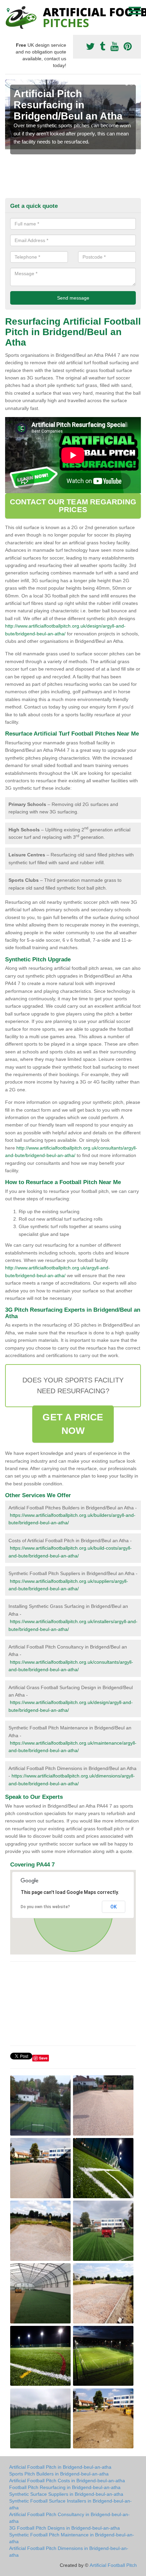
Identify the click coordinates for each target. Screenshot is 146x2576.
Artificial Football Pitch (113, 2565)
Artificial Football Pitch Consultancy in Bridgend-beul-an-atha (69, 2518)
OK (114, 1907)
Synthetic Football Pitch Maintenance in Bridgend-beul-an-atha (72, 2538)
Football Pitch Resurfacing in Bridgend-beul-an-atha (65, 2487)
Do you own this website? (45, 1907)
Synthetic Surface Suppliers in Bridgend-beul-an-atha (66, 2494)
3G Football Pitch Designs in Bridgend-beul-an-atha (65, 2528)
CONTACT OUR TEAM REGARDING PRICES (73, 506)
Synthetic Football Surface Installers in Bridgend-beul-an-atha (70, 2504)
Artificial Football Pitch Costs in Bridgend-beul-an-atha (67, 2481)
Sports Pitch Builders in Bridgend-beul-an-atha (59, 2474)
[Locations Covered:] (8, 10)
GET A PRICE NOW (73, 1424)
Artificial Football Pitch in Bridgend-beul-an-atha (60, 2467)
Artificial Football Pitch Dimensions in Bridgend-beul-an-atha (69, 2552)
